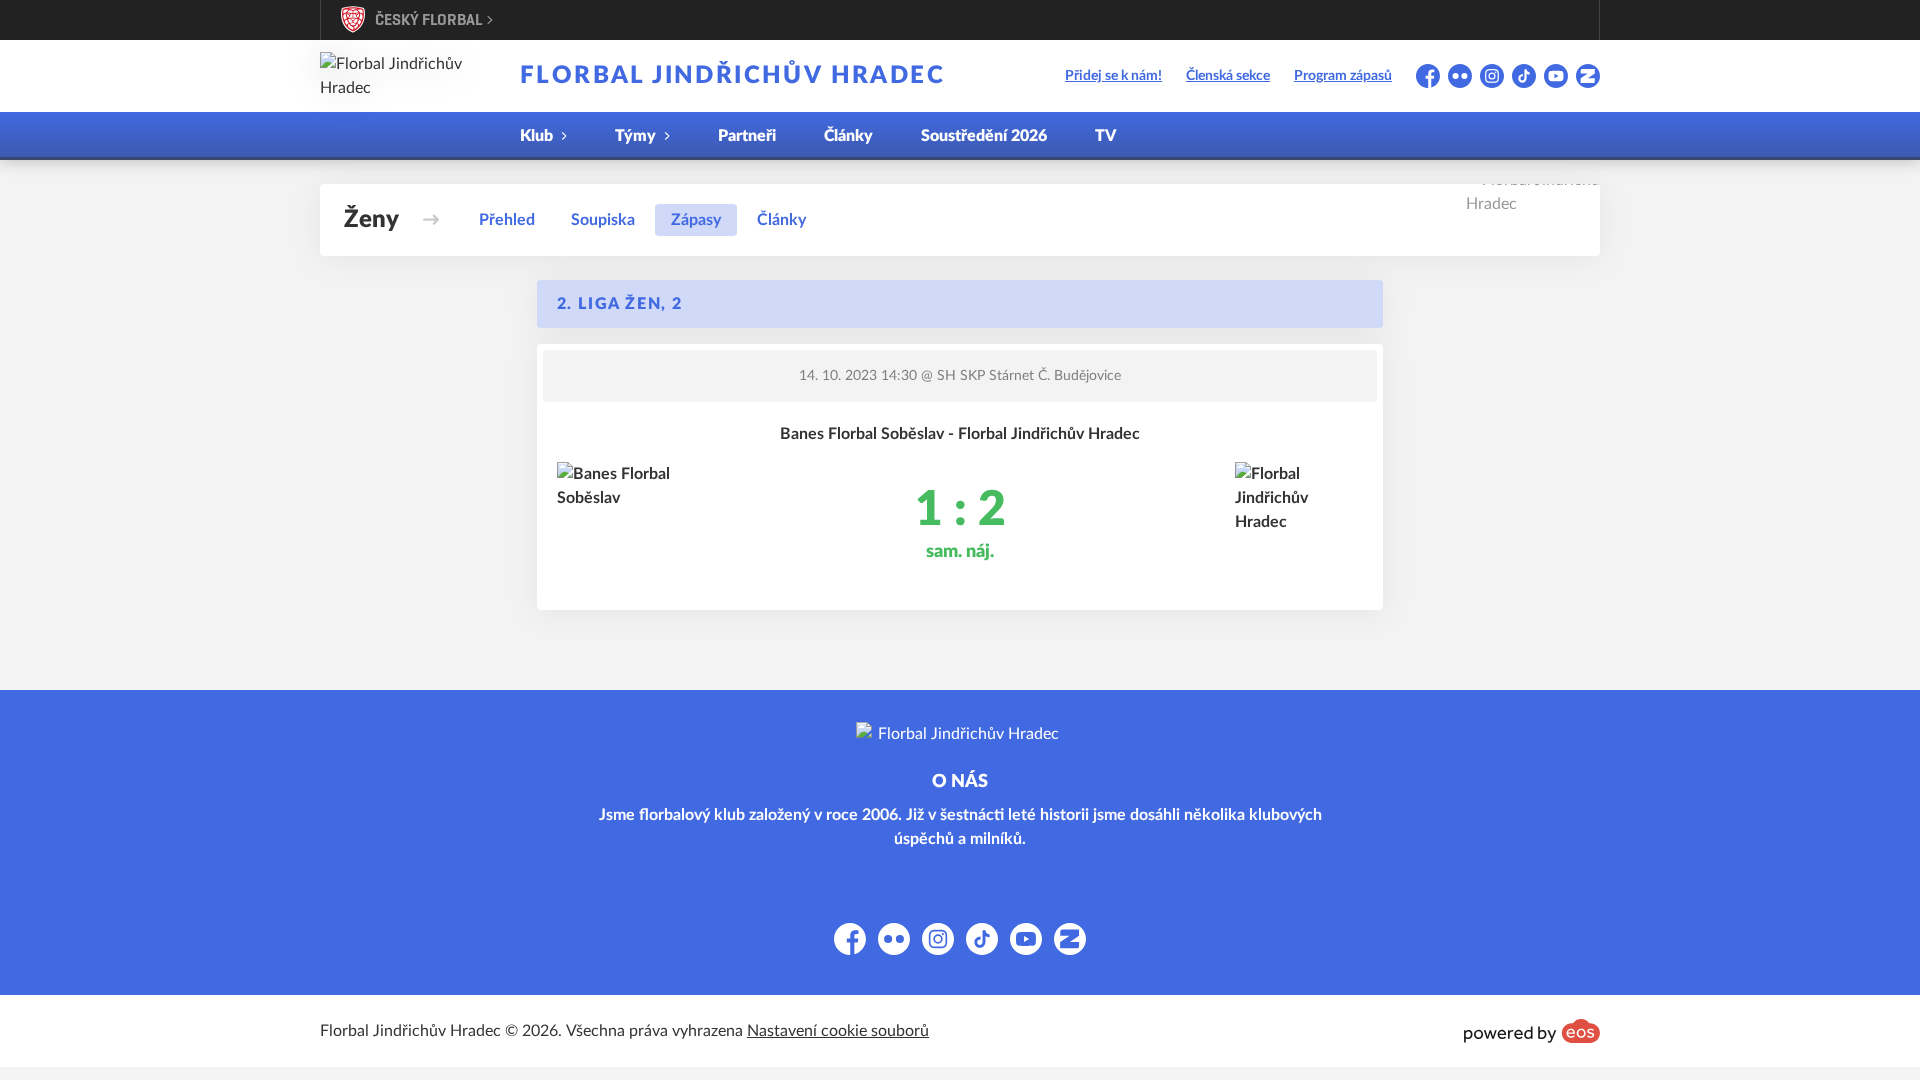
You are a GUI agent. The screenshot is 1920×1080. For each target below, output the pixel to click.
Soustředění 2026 (984, 136)
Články (848, 136)
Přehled (507, 220)
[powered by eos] (1532, 1031)
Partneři (747, 136)
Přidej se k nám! (1113, 76)
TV (1105, 136)
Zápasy (696, 220)
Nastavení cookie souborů (838, 1031)
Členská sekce (1228, 76)
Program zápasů (1343, 76)
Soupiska (603, 220)
